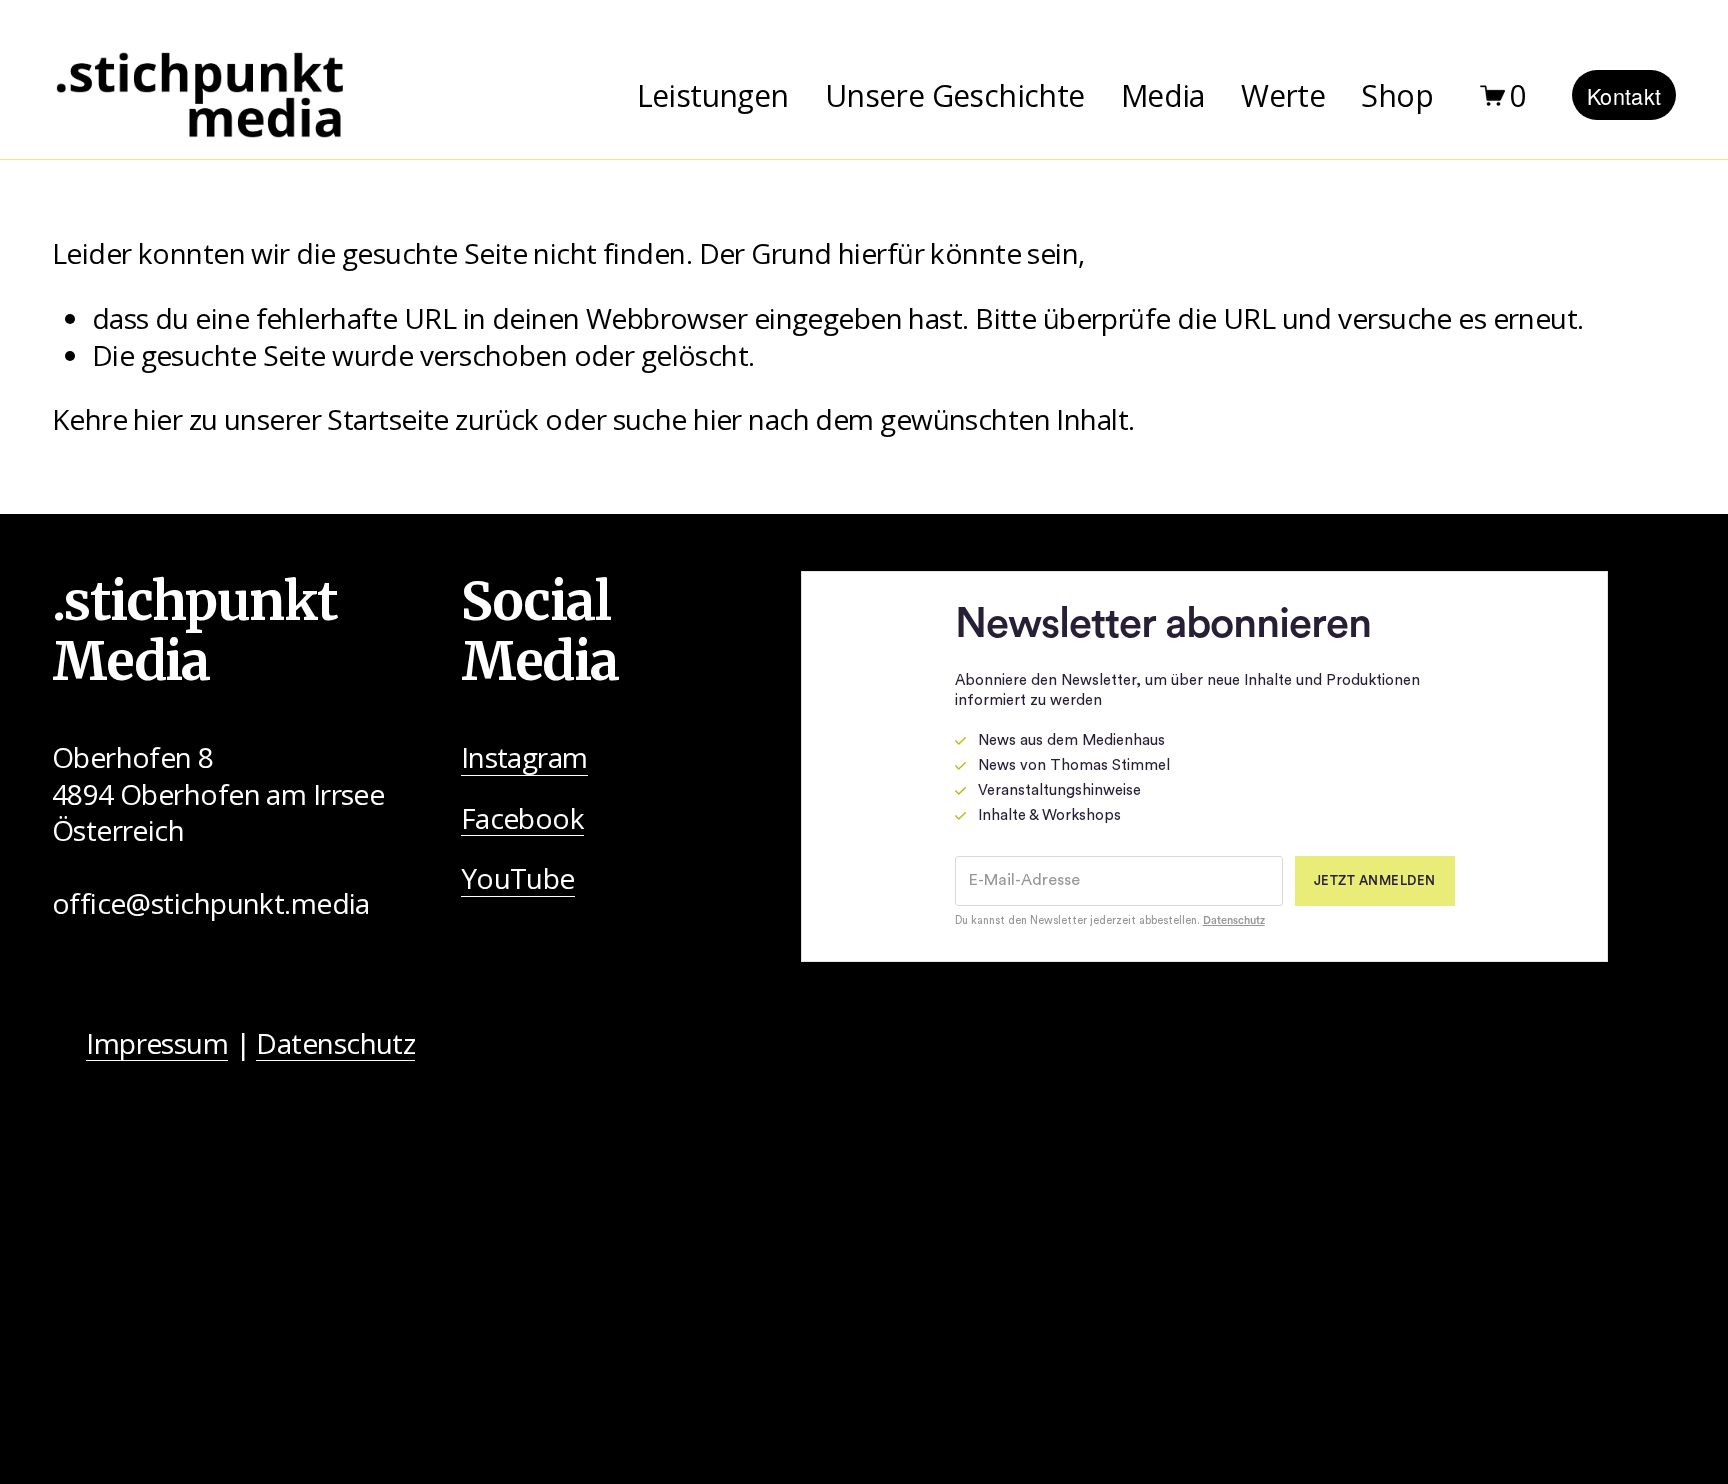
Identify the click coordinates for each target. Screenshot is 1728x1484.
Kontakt (1624, 95)
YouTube (518, 878)
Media (1163, 95)
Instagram (524, 757)
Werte (1283, 95)
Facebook (523, 818)
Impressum (157, 1043)
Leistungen (713, 95)
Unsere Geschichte (955, 95)
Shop (1397, 95)
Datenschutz (335, 1043)
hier (157, 419)
